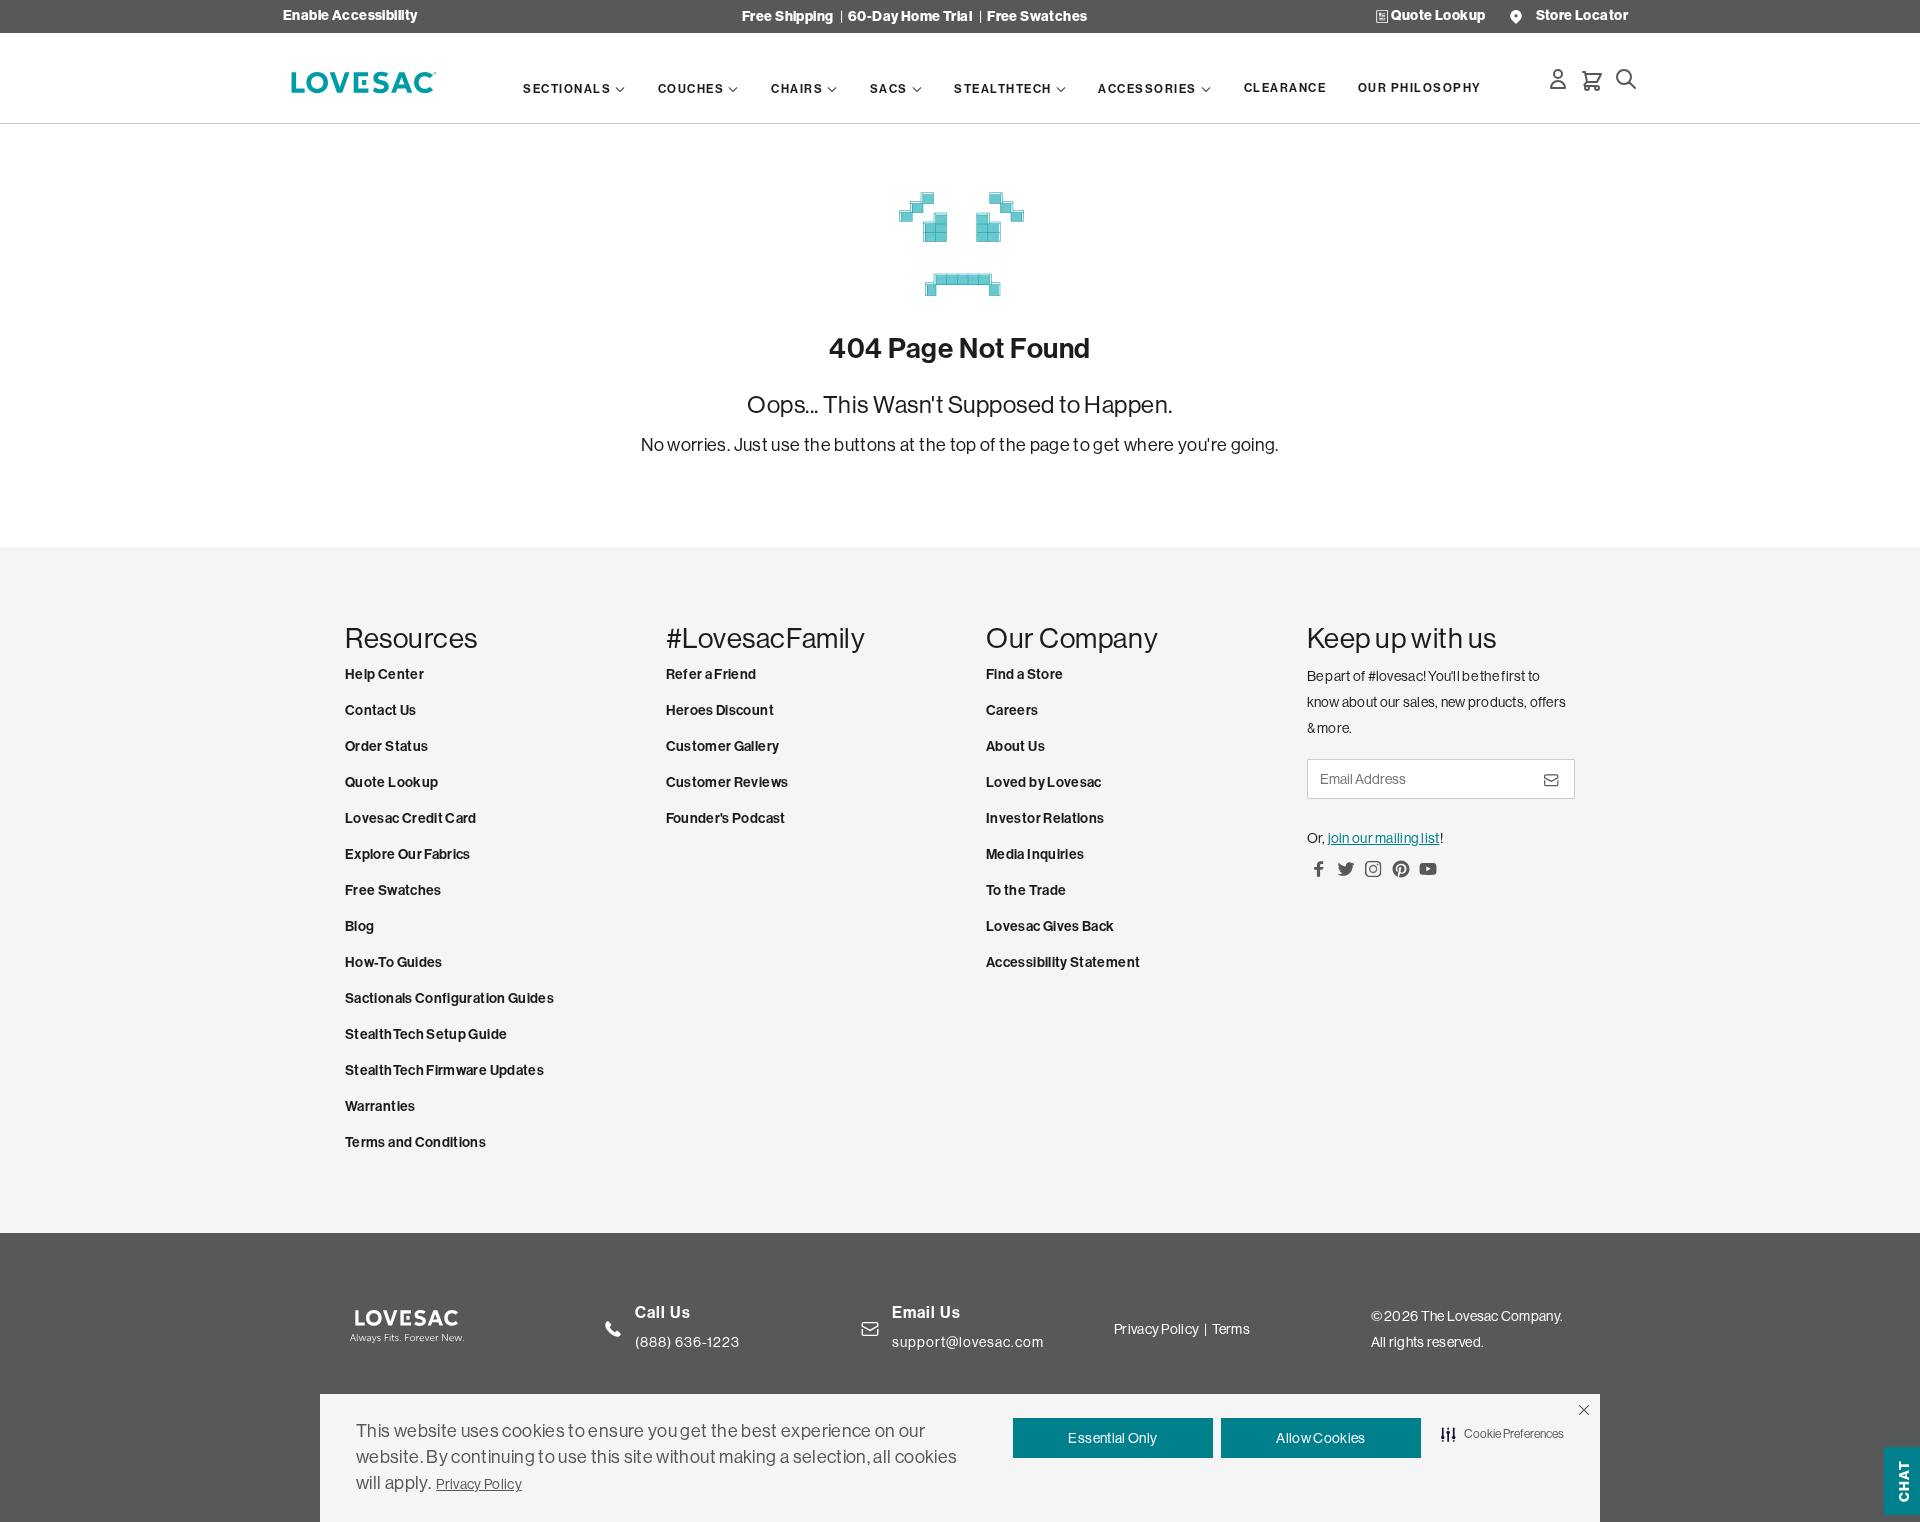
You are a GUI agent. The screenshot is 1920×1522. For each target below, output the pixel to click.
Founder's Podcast (726, 818)
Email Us (926, 1312)
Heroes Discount (720, 710)
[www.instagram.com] (1373, 876)
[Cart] (1592, 81)
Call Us (663, 1312)
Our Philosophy (1420, 88)
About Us (1015, 746)
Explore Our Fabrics (408, 854)
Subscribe (1550, 787)
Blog (359, 926)
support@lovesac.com (968, 1342)
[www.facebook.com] (1319, 876)
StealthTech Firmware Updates (444, 1070)
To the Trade (1026, 890)
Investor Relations (1045, 818)
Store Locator (1582, 16)
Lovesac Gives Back (1050, 926)
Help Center (384, 674)
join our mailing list (1384, 838)
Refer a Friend (711, 674)
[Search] (1626, 79)
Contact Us (381, 710)
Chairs (797, 89)
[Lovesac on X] (1346, 876)
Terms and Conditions (415, 1142)
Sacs (889, 89)
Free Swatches (1037, 16)
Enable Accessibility (350, 16)
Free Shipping (787, 16)
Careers (1012, 710)
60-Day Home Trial (910, 16)
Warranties (380, 1106)
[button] (1584, 1410)
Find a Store (1024, 674)
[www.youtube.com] (1428, 876)
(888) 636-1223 (687, 1342)
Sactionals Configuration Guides (449, 998)
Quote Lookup (1438, 16)
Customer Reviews (727, 782)
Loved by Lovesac (1044, 782)
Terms (1231, 1329)
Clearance (1285, 88)
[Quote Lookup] (1382, 16)
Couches (691, 89)
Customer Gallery (723, 746)
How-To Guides (394, 962)
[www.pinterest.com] (1401, 876)
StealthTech (1003, 89)
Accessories (1147, 89)
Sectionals (567, 89)
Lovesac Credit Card (411, 818)
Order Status (386, 746)
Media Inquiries (1035, 854)
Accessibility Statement (1063, 962)
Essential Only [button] (1112, 1438)
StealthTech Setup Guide (426, 1034)
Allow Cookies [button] (1321, 1438)
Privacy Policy (479, 1484)
